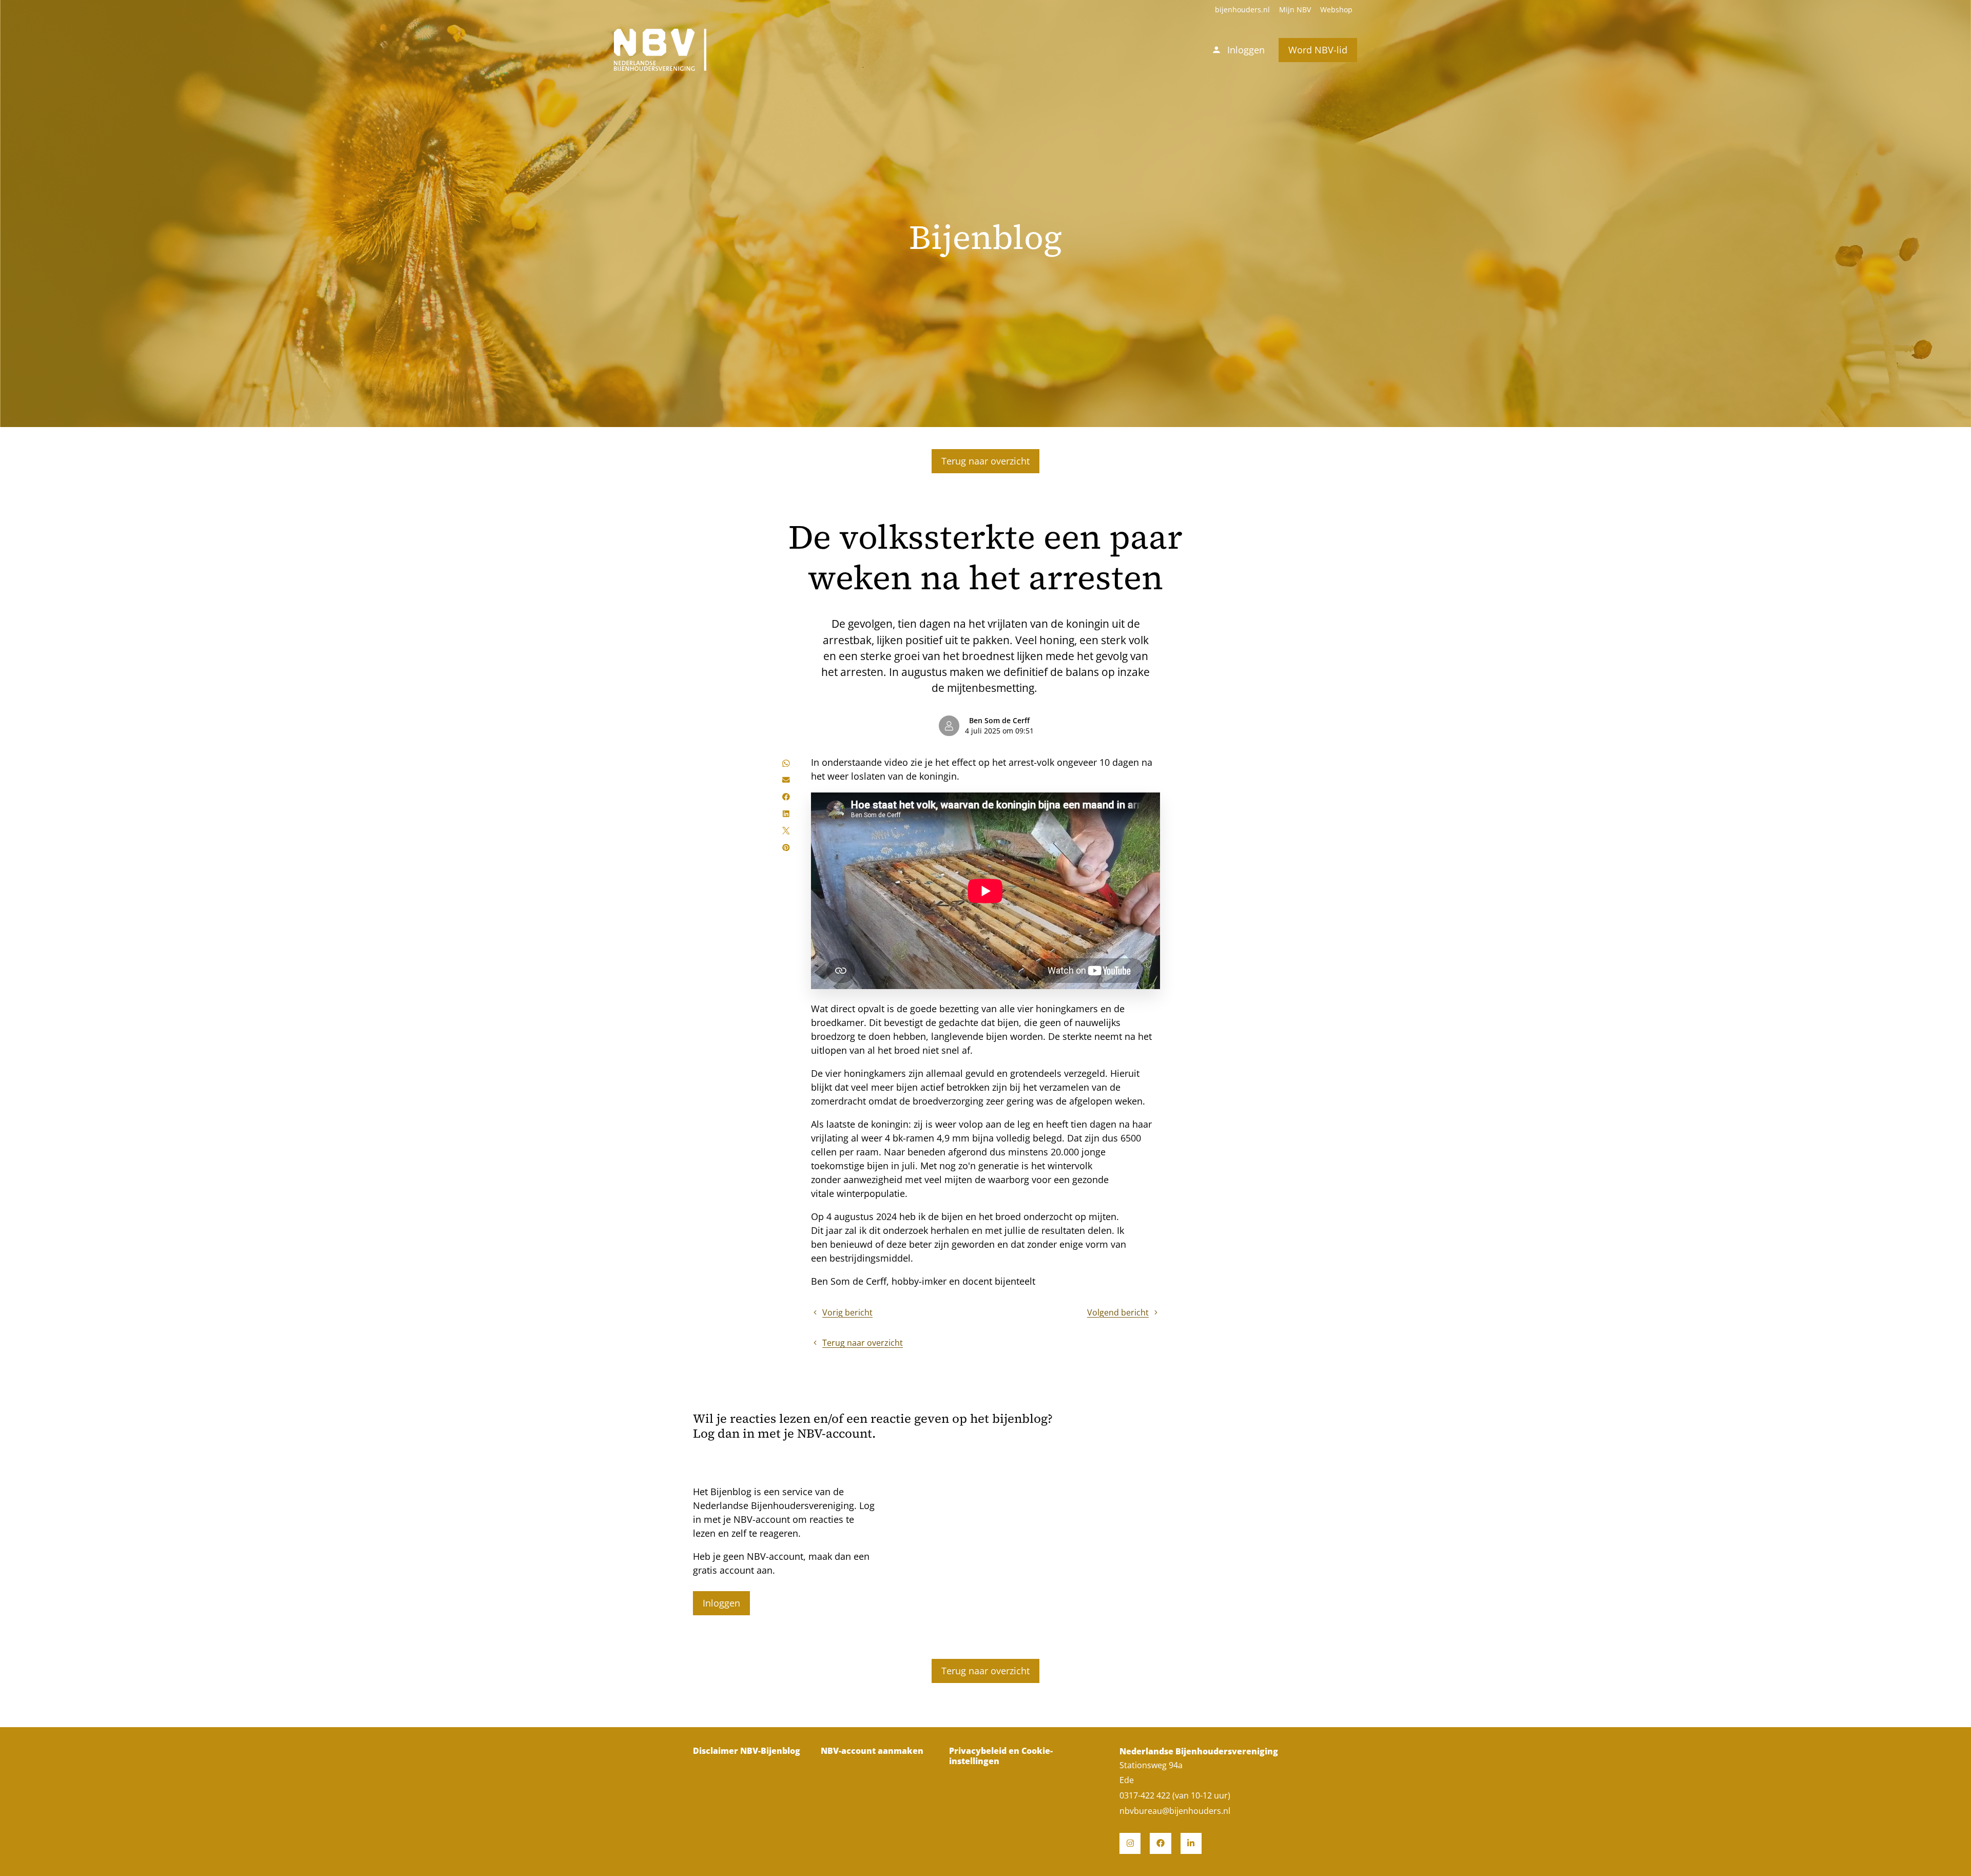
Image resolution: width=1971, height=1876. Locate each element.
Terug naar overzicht (985, 461)
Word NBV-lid (1318, 50)
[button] (786, 763)
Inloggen (721, 1603)
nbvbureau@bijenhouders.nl (1175, 1811)
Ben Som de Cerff (999, 721)
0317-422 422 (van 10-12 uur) (1175, 1795)
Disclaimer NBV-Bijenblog (747, 1751)
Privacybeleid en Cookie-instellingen (1001, 1756)
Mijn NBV (1295, 10)
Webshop (1336, 10)
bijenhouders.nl (1242, 10)
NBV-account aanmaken (872, 1751)
